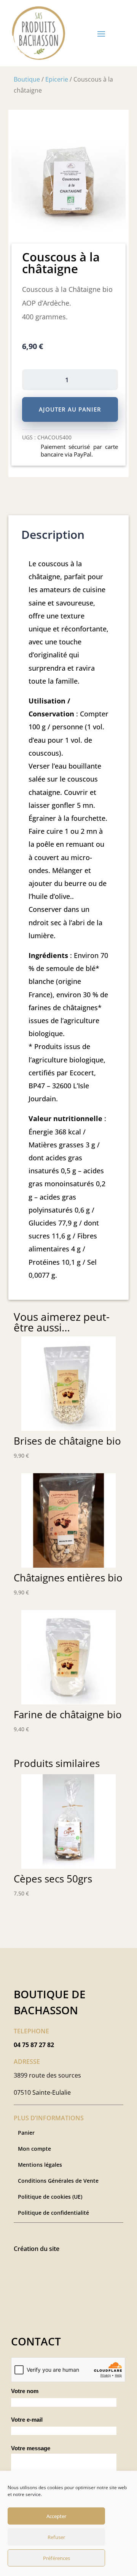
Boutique (27, 79)
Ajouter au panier (70, 409)
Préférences (57, 2558)
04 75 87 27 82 (34, 2045)
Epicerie (57, 79)
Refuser (56, 2537)
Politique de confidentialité (53, 2213)
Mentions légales (40, 2165)
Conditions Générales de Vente (58, 2181)
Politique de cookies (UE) (50, 2197)
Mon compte (34, 2149)
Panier (26, 2133)
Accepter (56, 2516)
